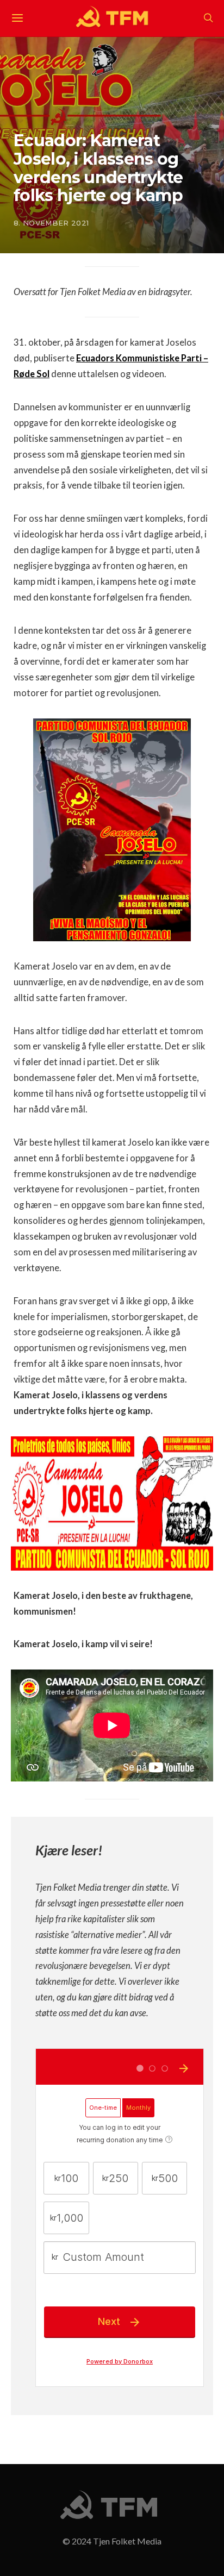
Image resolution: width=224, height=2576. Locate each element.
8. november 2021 (51, 223)
